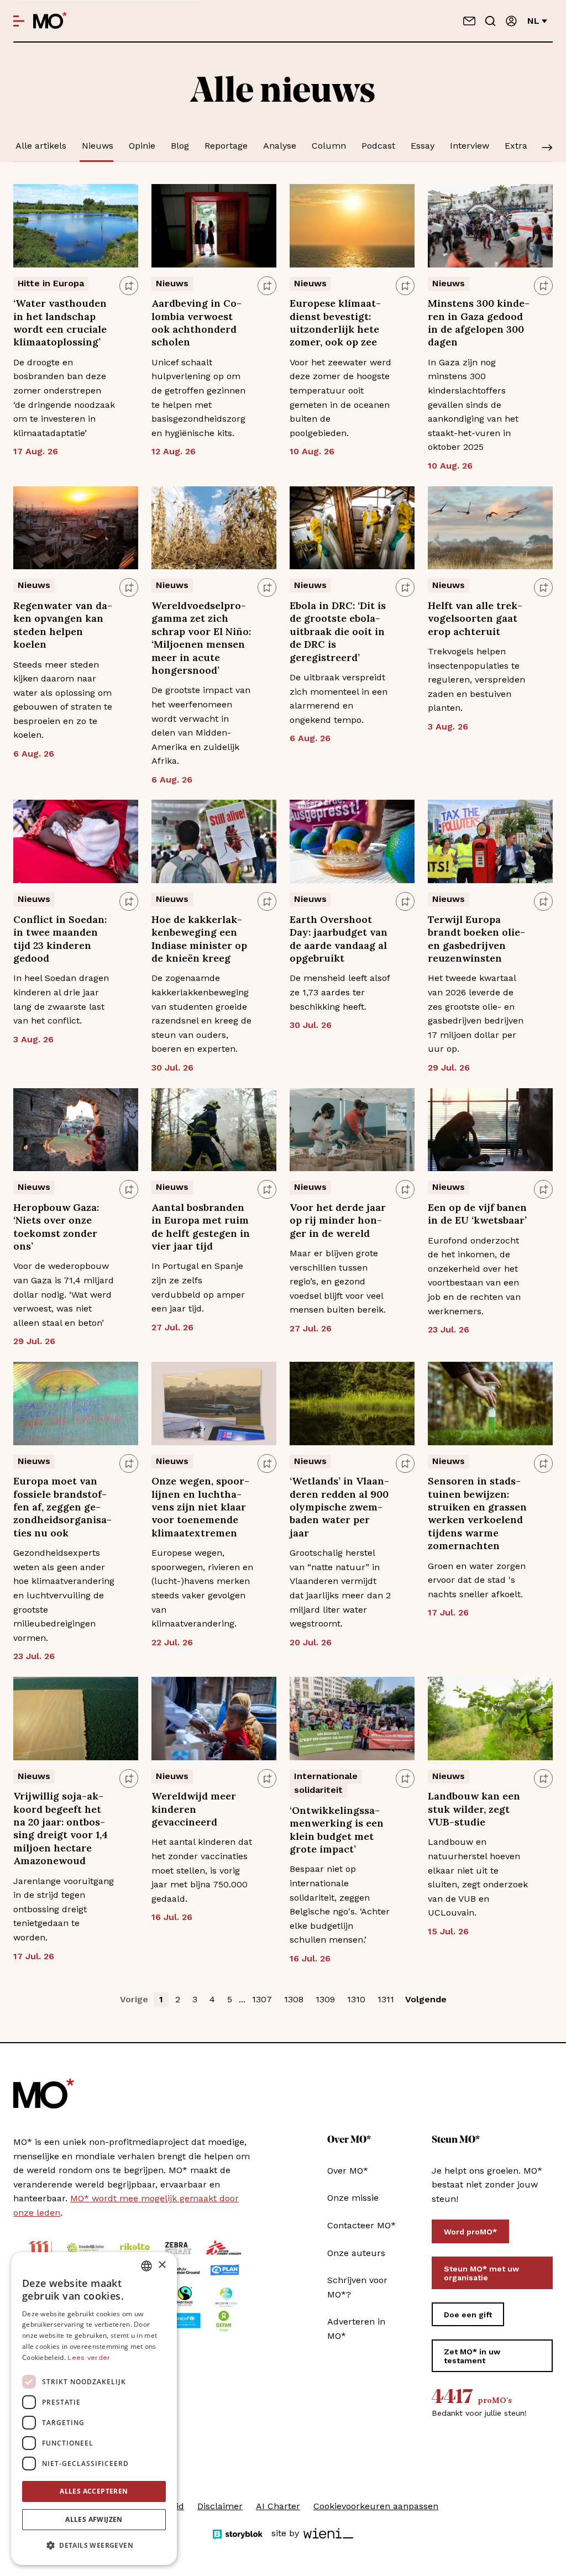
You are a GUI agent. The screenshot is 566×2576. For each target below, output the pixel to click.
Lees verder (89, 2358)
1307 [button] (262, 1999)
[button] (94, 2546)
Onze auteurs (356, 2253)
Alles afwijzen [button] (94, 2519)
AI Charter (278, 2506)
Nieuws (98, 146)
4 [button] (212, 1999)
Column (329, 146)
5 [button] (230, 1999)
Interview (470, 146)
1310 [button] (356, 1999)
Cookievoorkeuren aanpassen (376, 2506)
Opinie (142, 146)
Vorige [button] (134, 1999)
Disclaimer (220, 2506)
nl (533, 21)
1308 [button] (294, 1999)
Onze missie (353, 2198)
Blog (180, 146)
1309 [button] (325, 1999)
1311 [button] (386, 1999)
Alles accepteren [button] (94, 2491)
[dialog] (94, 2409)
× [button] (162, 2265)
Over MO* (348, 2171)
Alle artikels (41, 146)
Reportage (226, 146)
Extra (516, 146)
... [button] (242, 1999)
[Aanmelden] (511, 21)
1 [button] (161, 1999)
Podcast (378, 146)
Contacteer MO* (361, 2225)
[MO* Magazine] (50, 21)
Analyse (280, 146)
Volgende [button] (426, 1999)
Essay (423, 146)
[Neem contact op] (469, 21)
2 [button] (178, 1999)
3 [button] (195, 1999)
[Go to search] (490, 21)
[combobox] (146, 2266)
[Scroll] (547, 149)
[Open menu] (19, 21)
